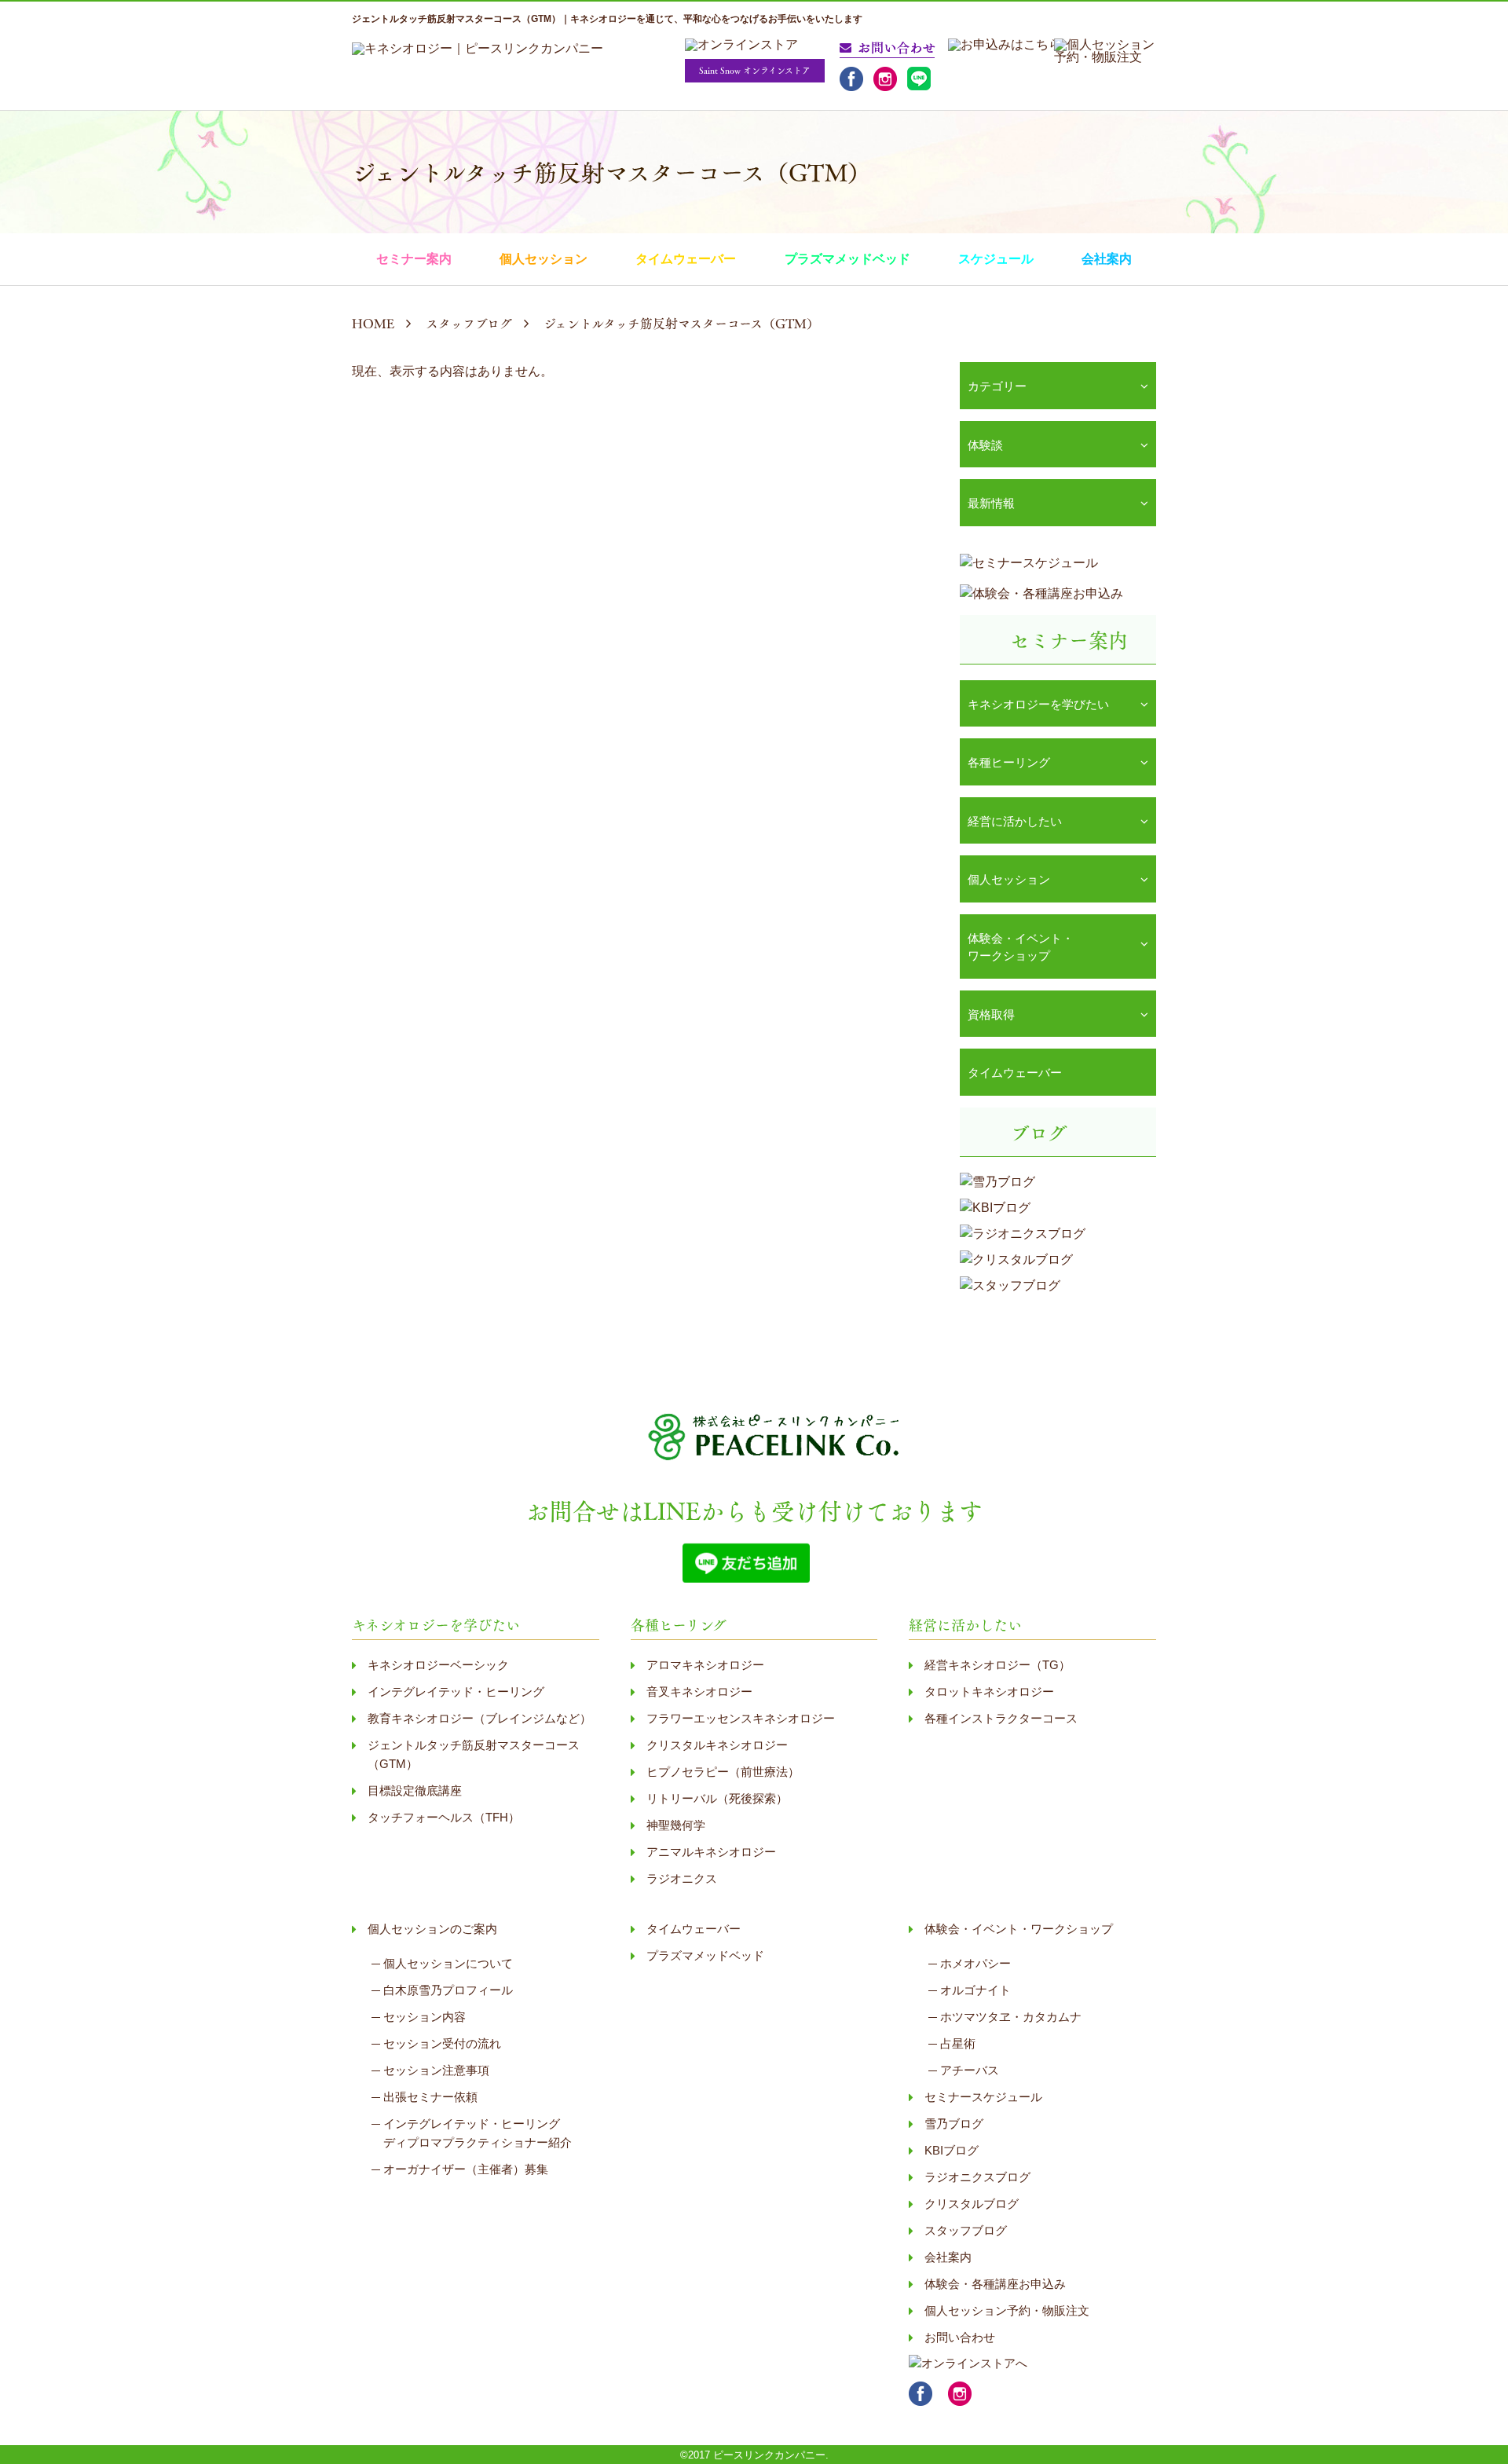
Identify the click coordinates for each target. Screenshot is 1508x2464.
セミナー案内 (414, 259)
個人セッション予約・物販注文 (1007, 2310)
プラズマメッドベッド (847, 259)
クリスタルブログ (972, 2204)
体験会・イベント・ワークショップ (1019, 1929)
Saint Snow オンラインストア (755, 70)
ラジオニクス (682, 1878)
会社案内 (1107, 259)
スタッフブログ (966, 2230)
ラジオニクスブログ (977, 2177)
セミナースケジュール (983, 2097)
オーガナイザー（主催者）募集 (466, 2169)
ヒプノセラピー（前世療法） (723, 1772)
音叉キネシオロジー (699, 1691)
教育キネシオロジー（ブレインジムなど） (479, 1718)
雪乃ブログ (954, 2124)
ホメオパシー (975, 1963)
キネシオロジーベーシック (438, 1665)
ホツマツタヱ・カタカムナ (1011, 2017)
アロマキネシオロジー (705, 1665)
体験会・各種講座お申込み (995, 2284)
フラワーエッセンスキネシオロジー (741, 1718)
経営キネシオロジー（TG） (997, 1665)
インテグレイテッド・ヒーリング (456, 1691)
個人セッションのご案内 (432, 1929)
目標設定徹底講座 (415, 1790)
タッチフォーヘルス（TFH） (444, 1817)
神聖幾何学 (676, 1825)
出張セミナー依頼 (430, 2097)
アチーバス (970, 2070)
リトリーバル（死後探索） (717, 1798)
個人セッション (544, 259)
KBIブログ (952, 2150)
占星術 (958, 2043)
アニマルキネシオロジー (711, 1852)
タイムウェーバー (686, 259)
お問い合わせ (960, 2337)
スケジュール (996, 259)
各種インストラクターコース (1001, 1718)
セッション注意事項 (436, 2070)
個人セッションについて (448, 1963)
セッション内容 (425, 2017)
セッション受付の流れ (442, 2043)
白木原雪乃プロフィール (448, 1990)
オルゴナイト (975, 1990)
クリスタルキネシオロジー (717, 1745)
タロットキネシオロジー (989, 1691)
